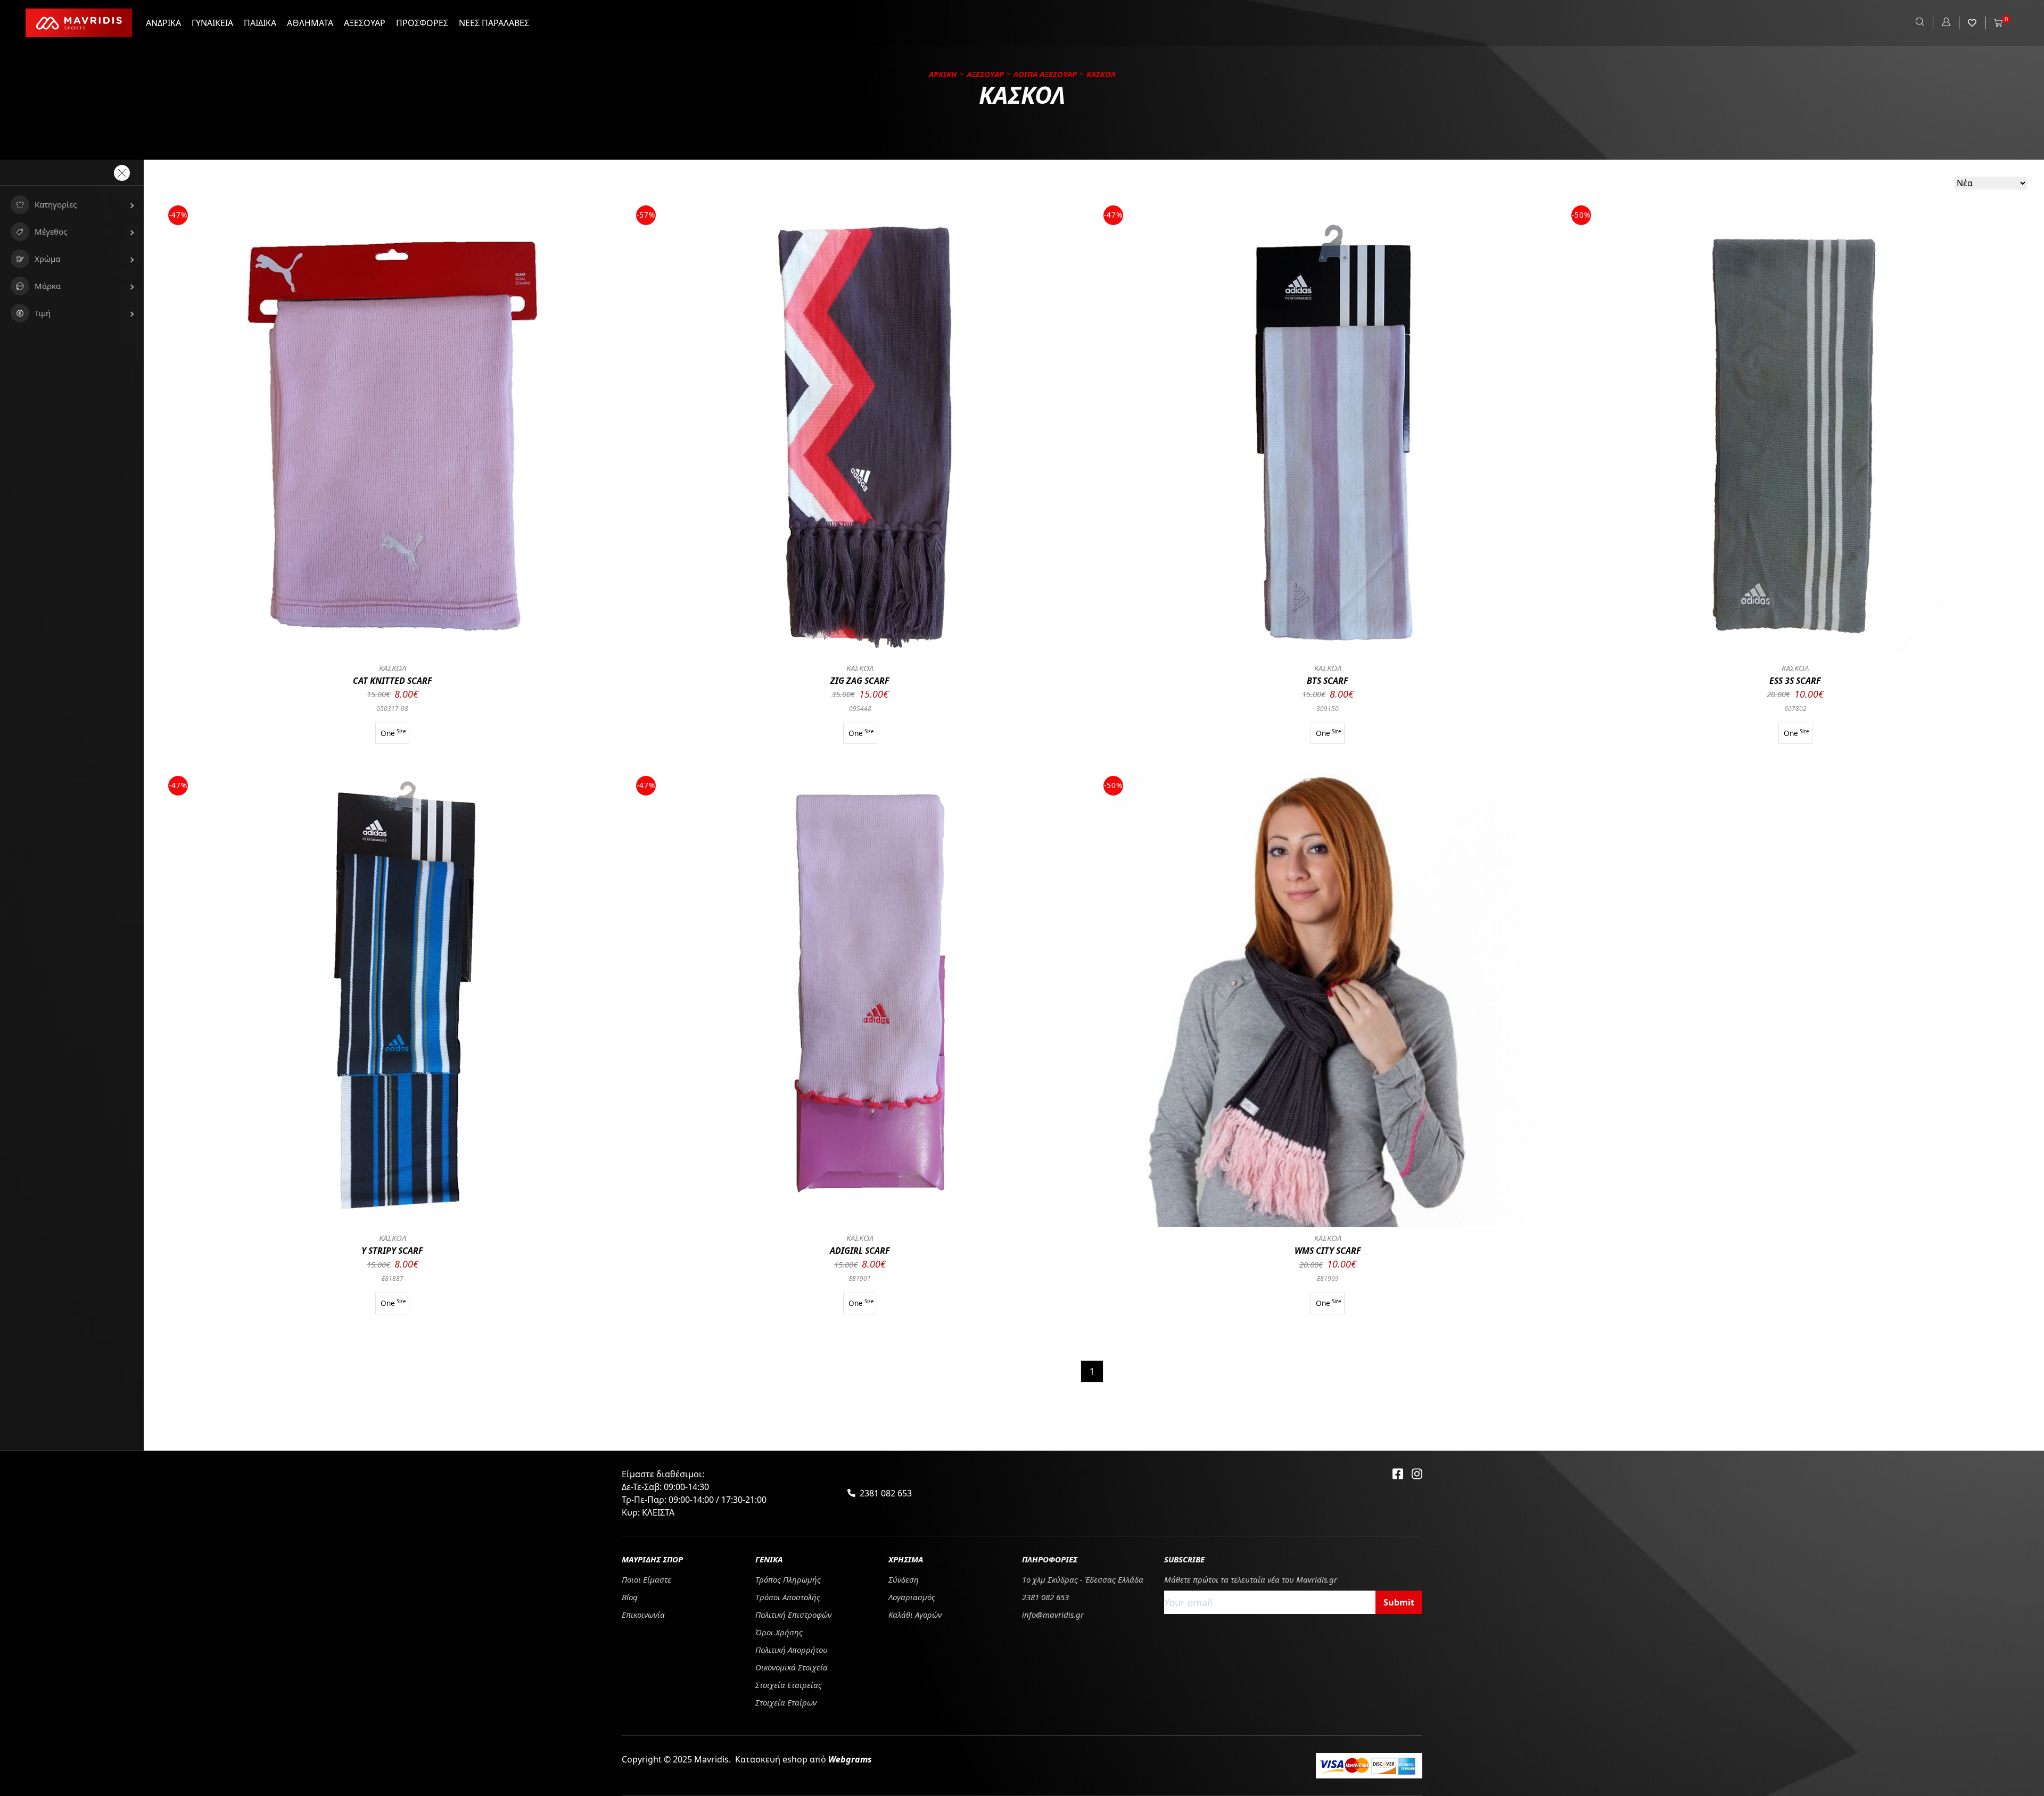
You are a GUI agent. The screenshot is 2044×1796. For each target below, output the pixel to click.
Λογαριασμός (912, 1597)
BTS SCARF (1328, 681)
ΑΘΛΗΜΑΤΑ (310, 23)
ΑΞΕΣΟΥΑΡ (365, 23)
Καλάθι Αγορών (915, 1615)
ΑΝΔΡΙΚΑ (163, 23)
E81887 (393, 1278)
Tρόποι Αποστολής (788, 1597)
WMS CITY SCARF (1328, 1251)
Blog (630, 1597)
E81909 (1328, 1278)
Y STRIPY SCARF (392, 1251)
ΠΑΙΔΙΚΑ (260, 23)
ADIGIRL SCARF (860, 1251)
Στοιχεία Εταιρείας (789, 1685)
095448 (860, 709)
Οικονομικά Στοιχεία (792, 1667)
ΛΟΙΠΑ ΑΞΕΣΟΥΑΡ (1045, 74)
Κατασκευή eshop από (803, 1759)
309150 (1328, 709)
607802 (1795, 709)
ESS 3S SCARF (1795, 681)
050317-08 (392, 709)
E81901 (860, 1278)
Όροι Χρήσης (779, 1632)
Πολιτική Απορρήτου (792, 1650)
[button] (72, 205)
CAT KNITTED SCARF (393, 681)
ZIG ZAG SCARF (860, 681)
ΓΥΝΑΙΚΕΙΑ (212, 23)
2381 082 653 (886, 1493)
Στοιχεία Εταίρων (786, 1702)
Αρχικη (943, 74)
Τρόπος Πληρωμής (788, 1579)
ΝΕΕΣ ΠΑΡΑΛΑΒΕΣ (494, 23)
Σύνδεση (904, 1579)
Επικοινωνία (643, 1615)
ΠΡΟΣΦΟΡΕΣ (422, 23)
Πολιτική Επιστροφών (793, 1615)
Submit (1399, 1602)
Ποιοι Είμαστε (646, 1579)
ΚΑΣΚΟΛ (393, 668)
